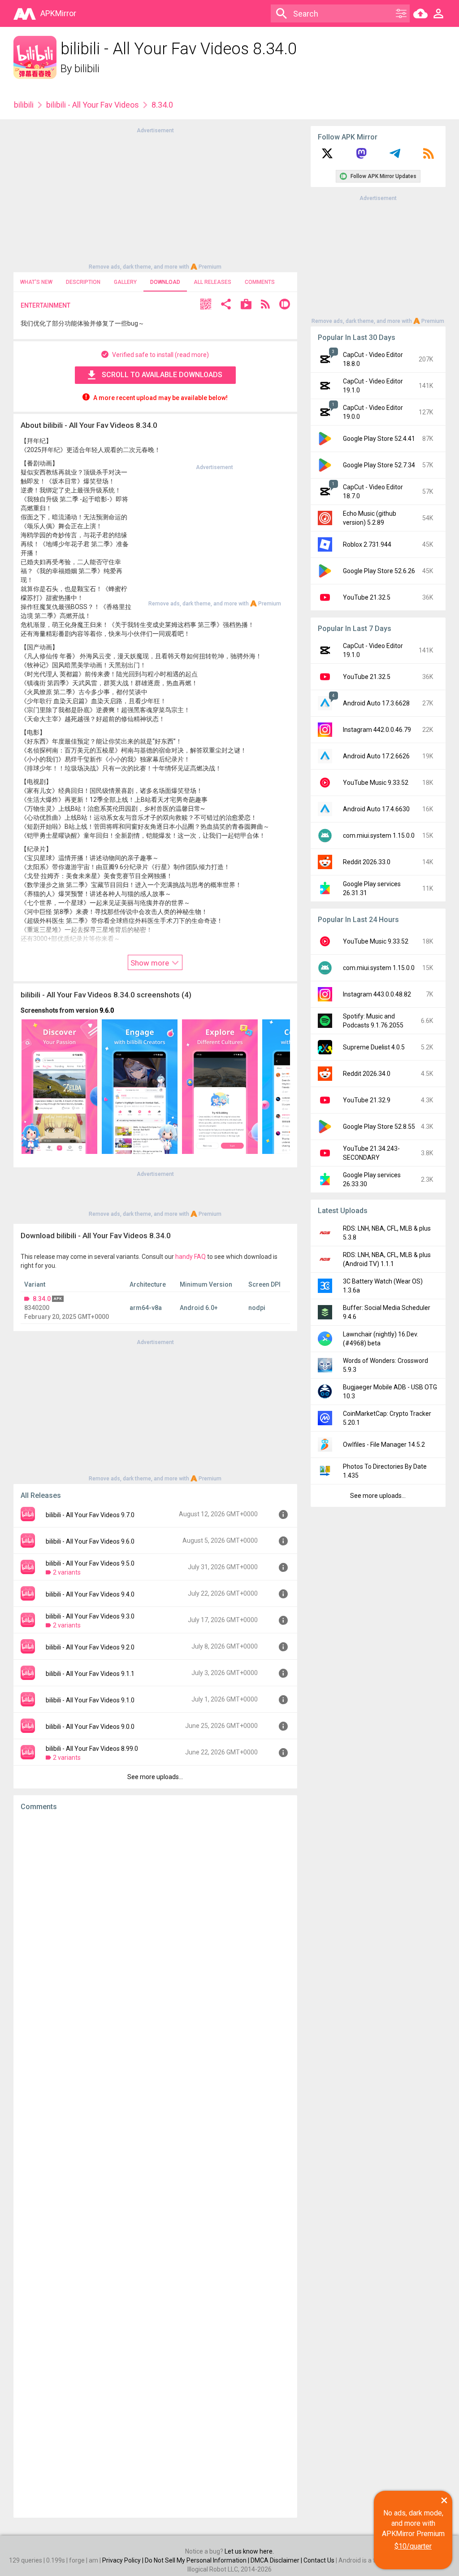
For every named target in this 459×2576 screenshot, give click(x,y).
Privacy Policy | (123, 2560)
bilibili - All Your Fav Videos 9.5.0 (90, 1563)
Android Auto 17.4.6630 (376, 809)
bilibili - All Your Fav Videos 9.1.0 (90, 1700)
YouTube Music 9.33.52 (376, 783)
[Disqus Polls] (155, 1931)
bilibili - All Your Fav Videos (93, 105)
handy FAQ (191, 1257)
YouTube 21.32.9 (367, 1100)
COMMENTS (260, 282)
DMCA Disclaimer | (277, 2560)
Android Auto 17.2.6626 (376, 756)
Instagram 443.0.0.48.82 (377, 994)
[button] (206, 305)
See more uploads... (155, 1777)
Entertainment (45, 305)
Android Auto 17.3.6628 (376, 703)
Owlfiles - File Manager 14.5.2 (384, 1445)
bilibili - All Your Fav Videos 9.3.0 (90, 1616)
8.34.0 (42, 1299)
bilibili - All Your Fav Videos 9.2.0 (90, 1647)
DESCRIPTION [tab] (83, 282)
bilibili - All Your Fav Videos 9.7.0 (90, 1515)
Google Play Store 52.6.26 (379, 571)
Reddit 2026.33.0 (367, 862)
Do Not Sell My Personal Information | (198, 2560)
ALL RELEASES (212, 282)
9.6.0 (107, 1010)
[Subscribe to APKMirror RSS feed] (429, 157)
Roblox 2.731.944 (367, 544)
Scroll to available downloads (162, 375)
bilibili (87, 69)
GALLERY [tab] (125, 282)
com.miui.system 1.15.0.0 (379, 835)
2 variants (67, 1572)
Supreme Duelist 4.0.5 (374, 1047)
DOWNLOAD (165, 282)
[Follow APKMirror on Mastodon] (361, 157)
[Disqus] (155, 2164)
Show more (151, 963)
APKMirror (58, 13)
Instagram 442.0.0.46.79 (377, 730)
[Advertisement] (155, 198)
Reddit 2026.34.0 (367, 1074)
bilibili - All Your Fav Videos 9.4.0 (90, 1594)
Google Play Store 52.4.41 (379, 439)
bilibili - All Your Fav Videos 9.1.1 (90, 1674)
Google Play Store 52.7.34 (379, 465)
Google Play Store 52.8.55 (379, 1127)
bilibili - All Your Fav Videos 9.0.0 (90, 1727)
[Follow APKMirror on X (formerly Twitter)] (327, 157)
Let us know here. (249, 2551)
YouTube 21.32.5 (367, 597)
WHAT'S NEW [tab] (36, 282)
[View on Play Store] (246, 305)
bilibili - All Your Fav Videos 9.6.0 (90, 1541)
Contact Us (319, 2560)
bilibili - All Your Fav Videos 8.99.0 (92, 1749)
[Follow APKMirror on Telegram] (395, 157)
